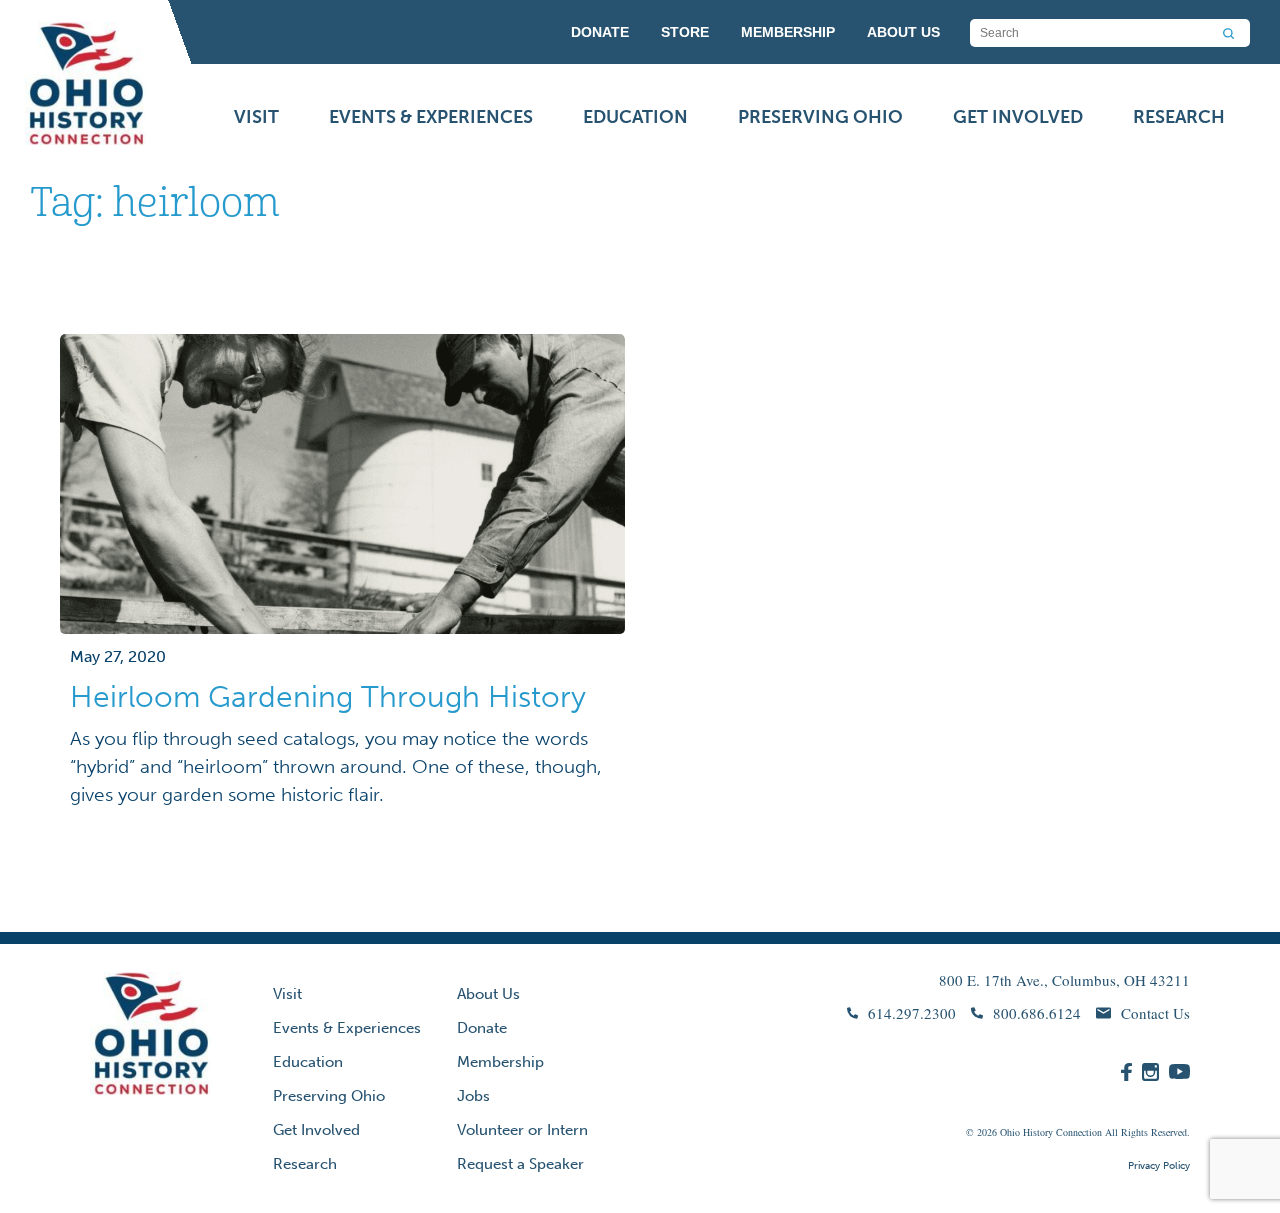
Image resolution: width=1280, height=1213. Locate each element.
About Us (488, 994)
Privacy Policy (1159, 1166)
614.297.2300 (912, 1013)
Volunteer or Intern (522, 1130)
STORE (685, 32)
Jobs (473, 1096)
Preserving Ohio (820, 117)
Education (635, 117)
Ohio (1010, 1132)
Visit (256, 117)
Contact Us (1155, 1013)
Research (1179, 117)
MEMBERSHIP (788, 32)
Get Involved (1018, 117)
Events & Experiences (431, 117)
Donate (482, 1028)
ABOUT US (903, 32)
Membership (500, 1062)
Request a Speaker (520, 1164)
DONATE (600, 32)
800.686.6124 (1037, 1013)
